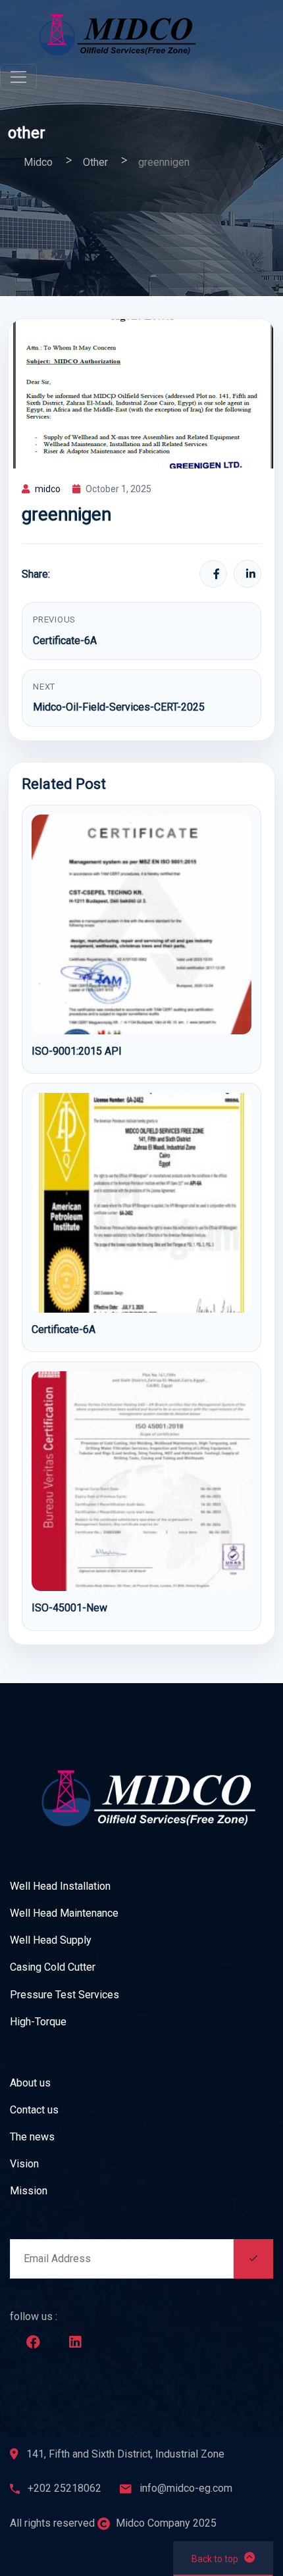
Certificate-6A (65, 641)
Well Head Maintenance (64, 1913)
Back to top (215, 2559)
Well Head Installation (60, 1886)
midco (48, 489)
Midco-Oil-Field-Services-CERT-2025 (119, 707)
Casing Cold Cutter (53, 1967)
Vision (24, 2164)
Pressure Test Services (64, 1995)
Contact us (34, 2110)
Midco (38, 162)
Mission (29, 2191)
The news (32, 2137)
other (27, 133)
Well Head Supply (51, 1940)
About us (30, 2083)
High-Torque (38, 2022)
